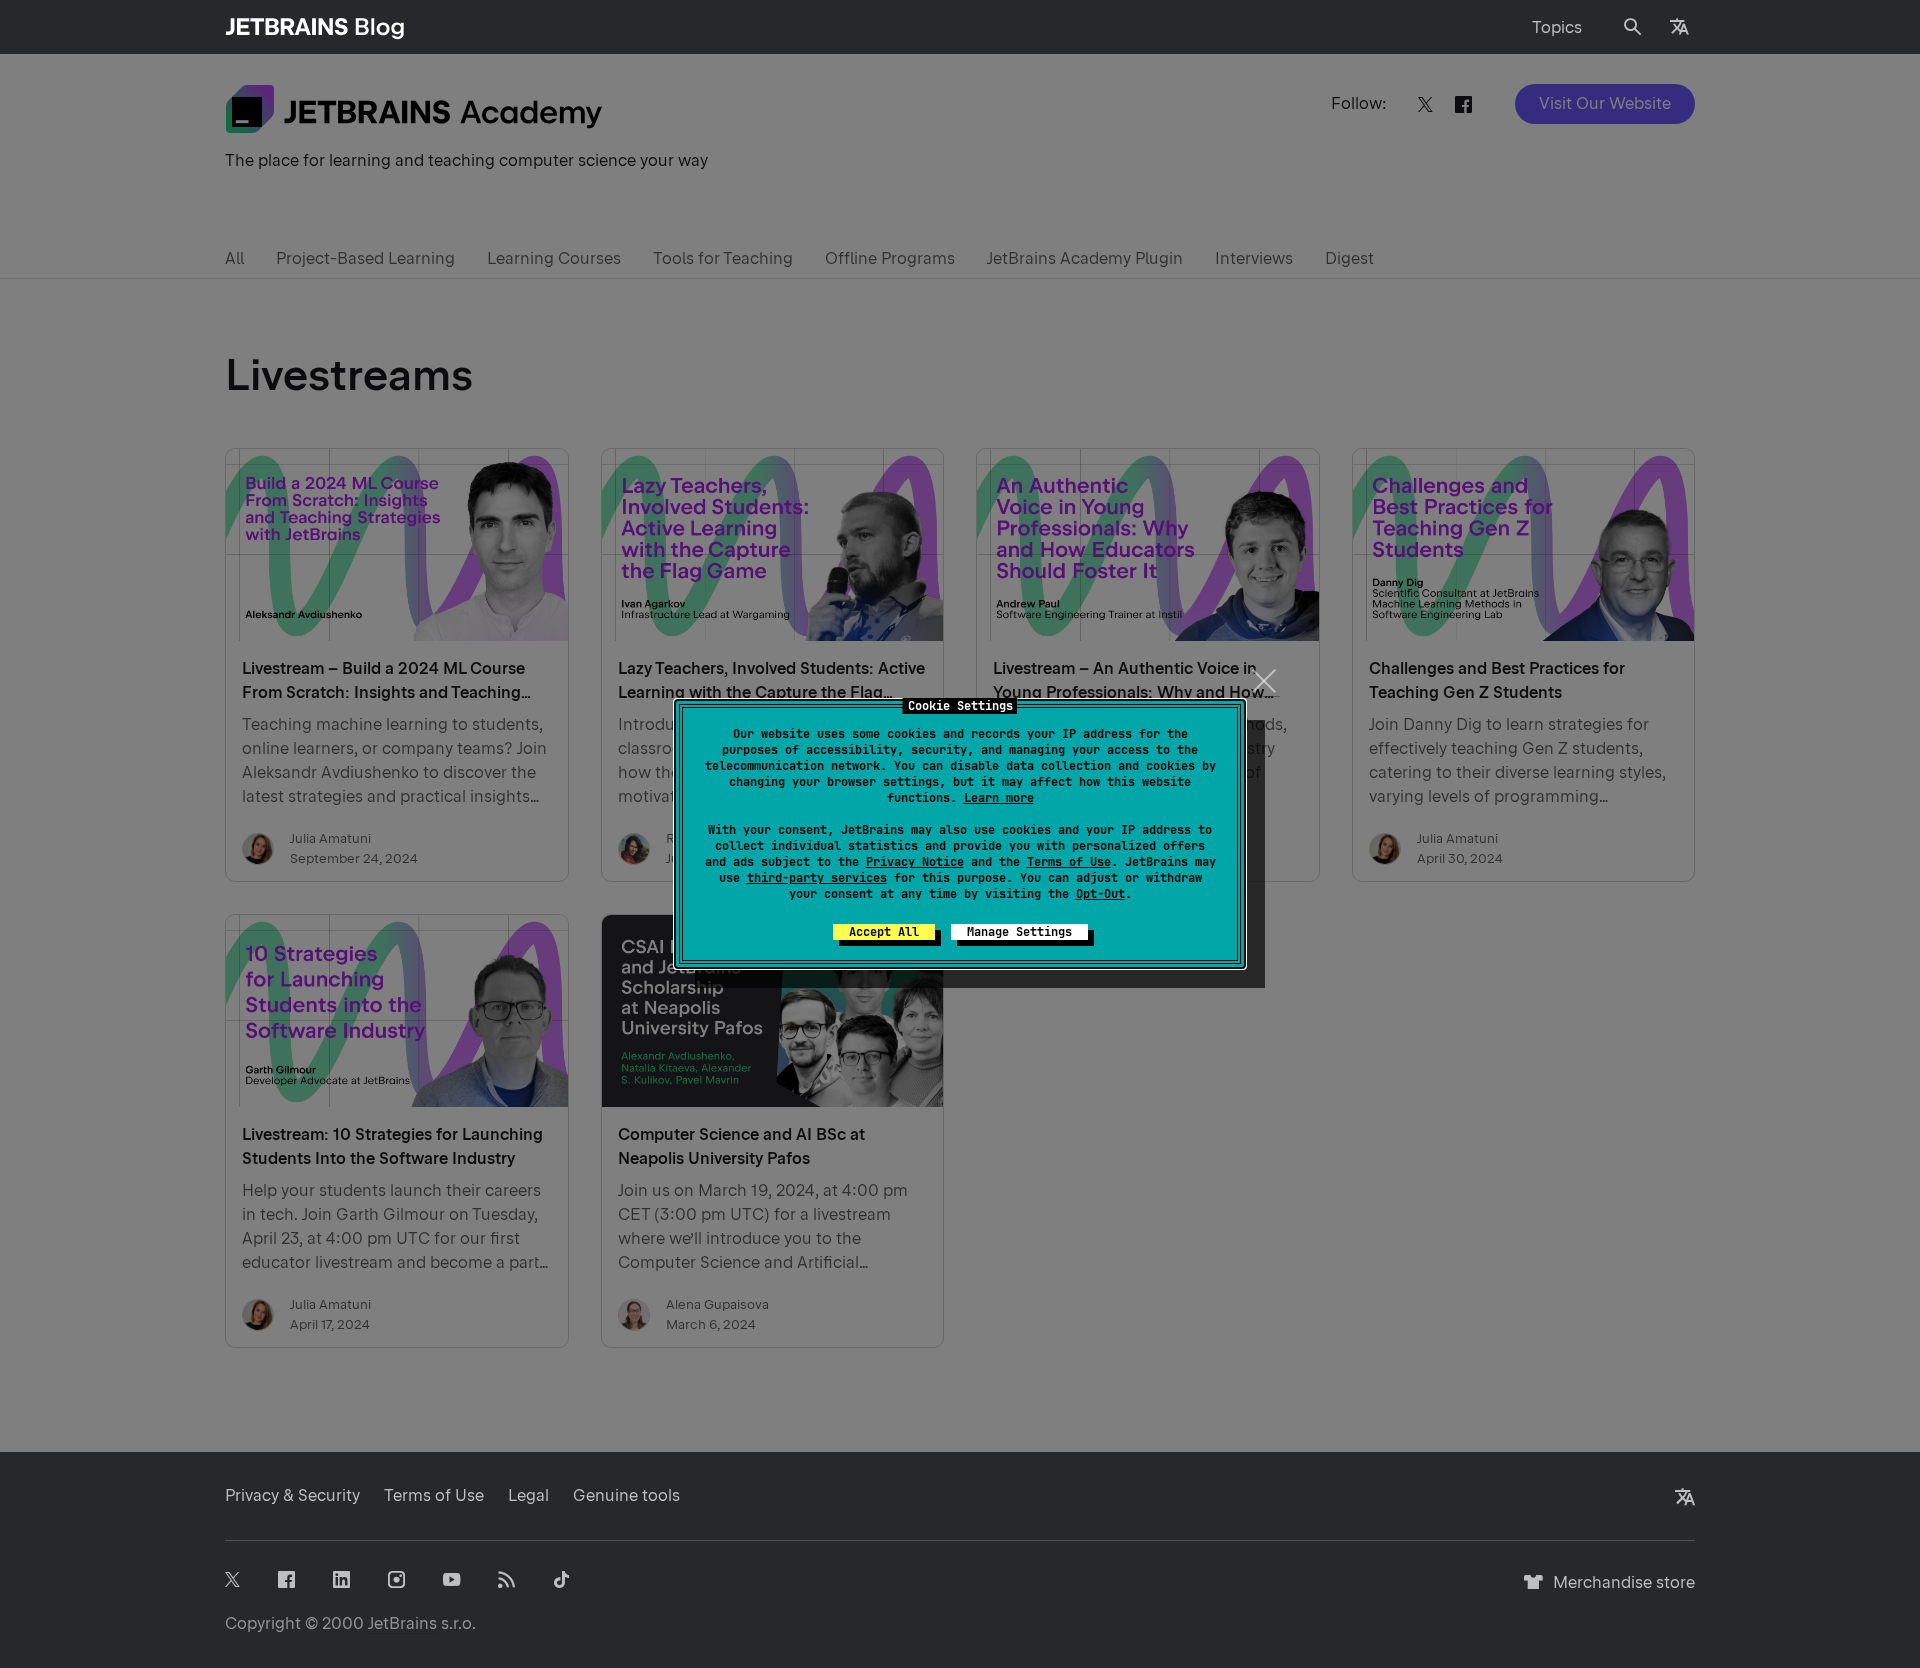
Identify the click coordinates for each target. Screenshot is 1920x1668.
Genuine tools (626, 1495)
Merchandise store (1618, 1591)
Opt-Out (1100, 894)
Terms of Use (1069, 862)
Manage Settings (1019, 932)
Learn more (999, 798)
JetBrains (402, 1623)
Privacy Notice (915, 862)
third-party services (817, 878)
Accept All (884, 932)
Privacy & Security (292, 1495)
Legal (528, 1495)
